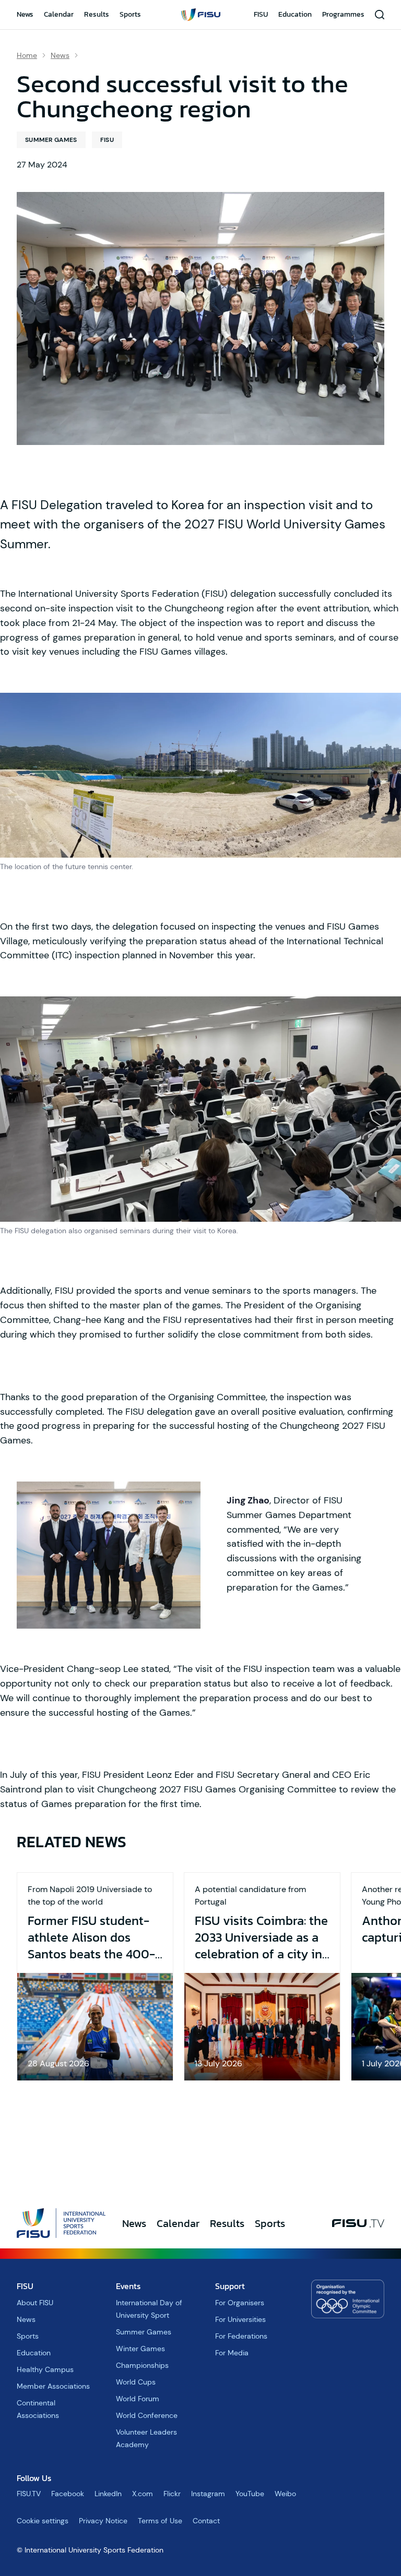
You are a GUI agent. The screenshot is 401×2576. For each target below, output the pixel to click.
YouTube (250, 2494)
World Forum (138, 2399)
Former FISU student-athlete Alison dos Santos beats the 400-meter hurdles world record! (91, 1937)
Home (27, 55)
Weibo (285, 2494)
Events (128, 2286)
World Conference (147, 2415)
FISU (261, 14)
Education (295, 14)
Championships (142, 2365)
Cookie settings (43, 2521)
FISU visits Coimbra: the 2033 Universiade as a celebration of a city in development (261, 1937)
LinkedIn (108, 2494)
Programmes (343, 14)
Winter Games (140, 2349)
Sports (130, 14)
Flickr (172, 2494)
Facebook (68, 2494)
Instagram (208, 2494)
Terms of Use (160, 2521)
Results (97, 14)
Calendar (59, 14)
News (25, 14)
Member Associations (53, 2386)
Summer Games (51, 140)
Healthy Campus (45, 2369)
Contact (206, 2521)
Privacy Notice (103, 2521)
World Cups (136, 2382)
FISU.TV (29, 2494)
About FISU (35, 2303)
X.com (143, 2494)
